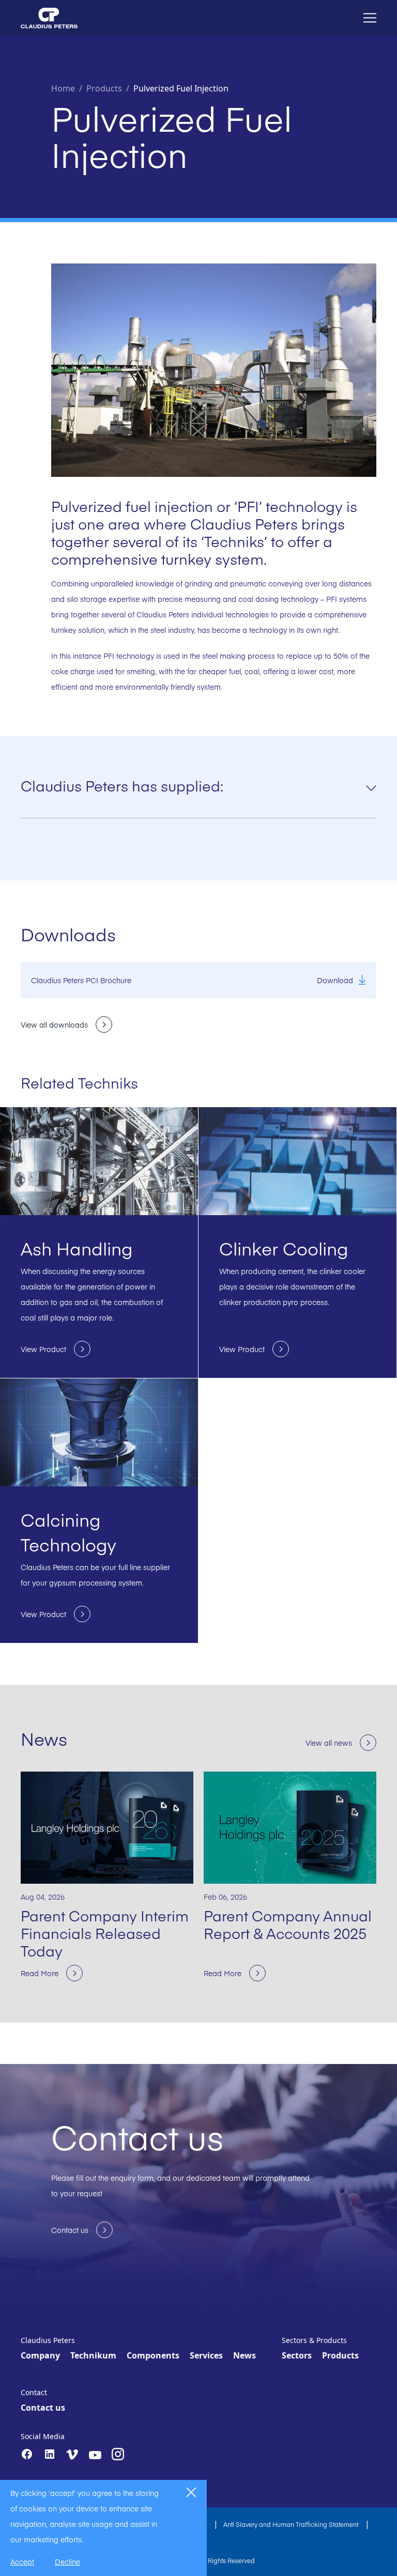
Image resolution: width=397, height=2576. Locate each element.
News (245, 2355)
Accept (22, 2562)
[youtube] (95, 2455)
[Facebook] (27, 2454)
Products (340, 2355)
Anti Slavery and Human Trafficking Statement (292, 2524)
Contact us (43, 2408)
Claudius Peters (48, 2340)
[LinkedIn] (50, 2454)
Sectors (297, 2355)
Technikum (93, 2355)
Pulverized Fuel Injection (181, 88)
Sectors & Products (314, 2340)
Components (153, 2355)
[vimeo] (72, 2455)
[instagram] (118, 2454)
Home (63, 88)
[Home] (49, 18)
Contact (34, 2392)
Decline (67, 2562)
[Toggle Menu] (370, 18)
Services (206, 2355)
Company (40, 2355)
